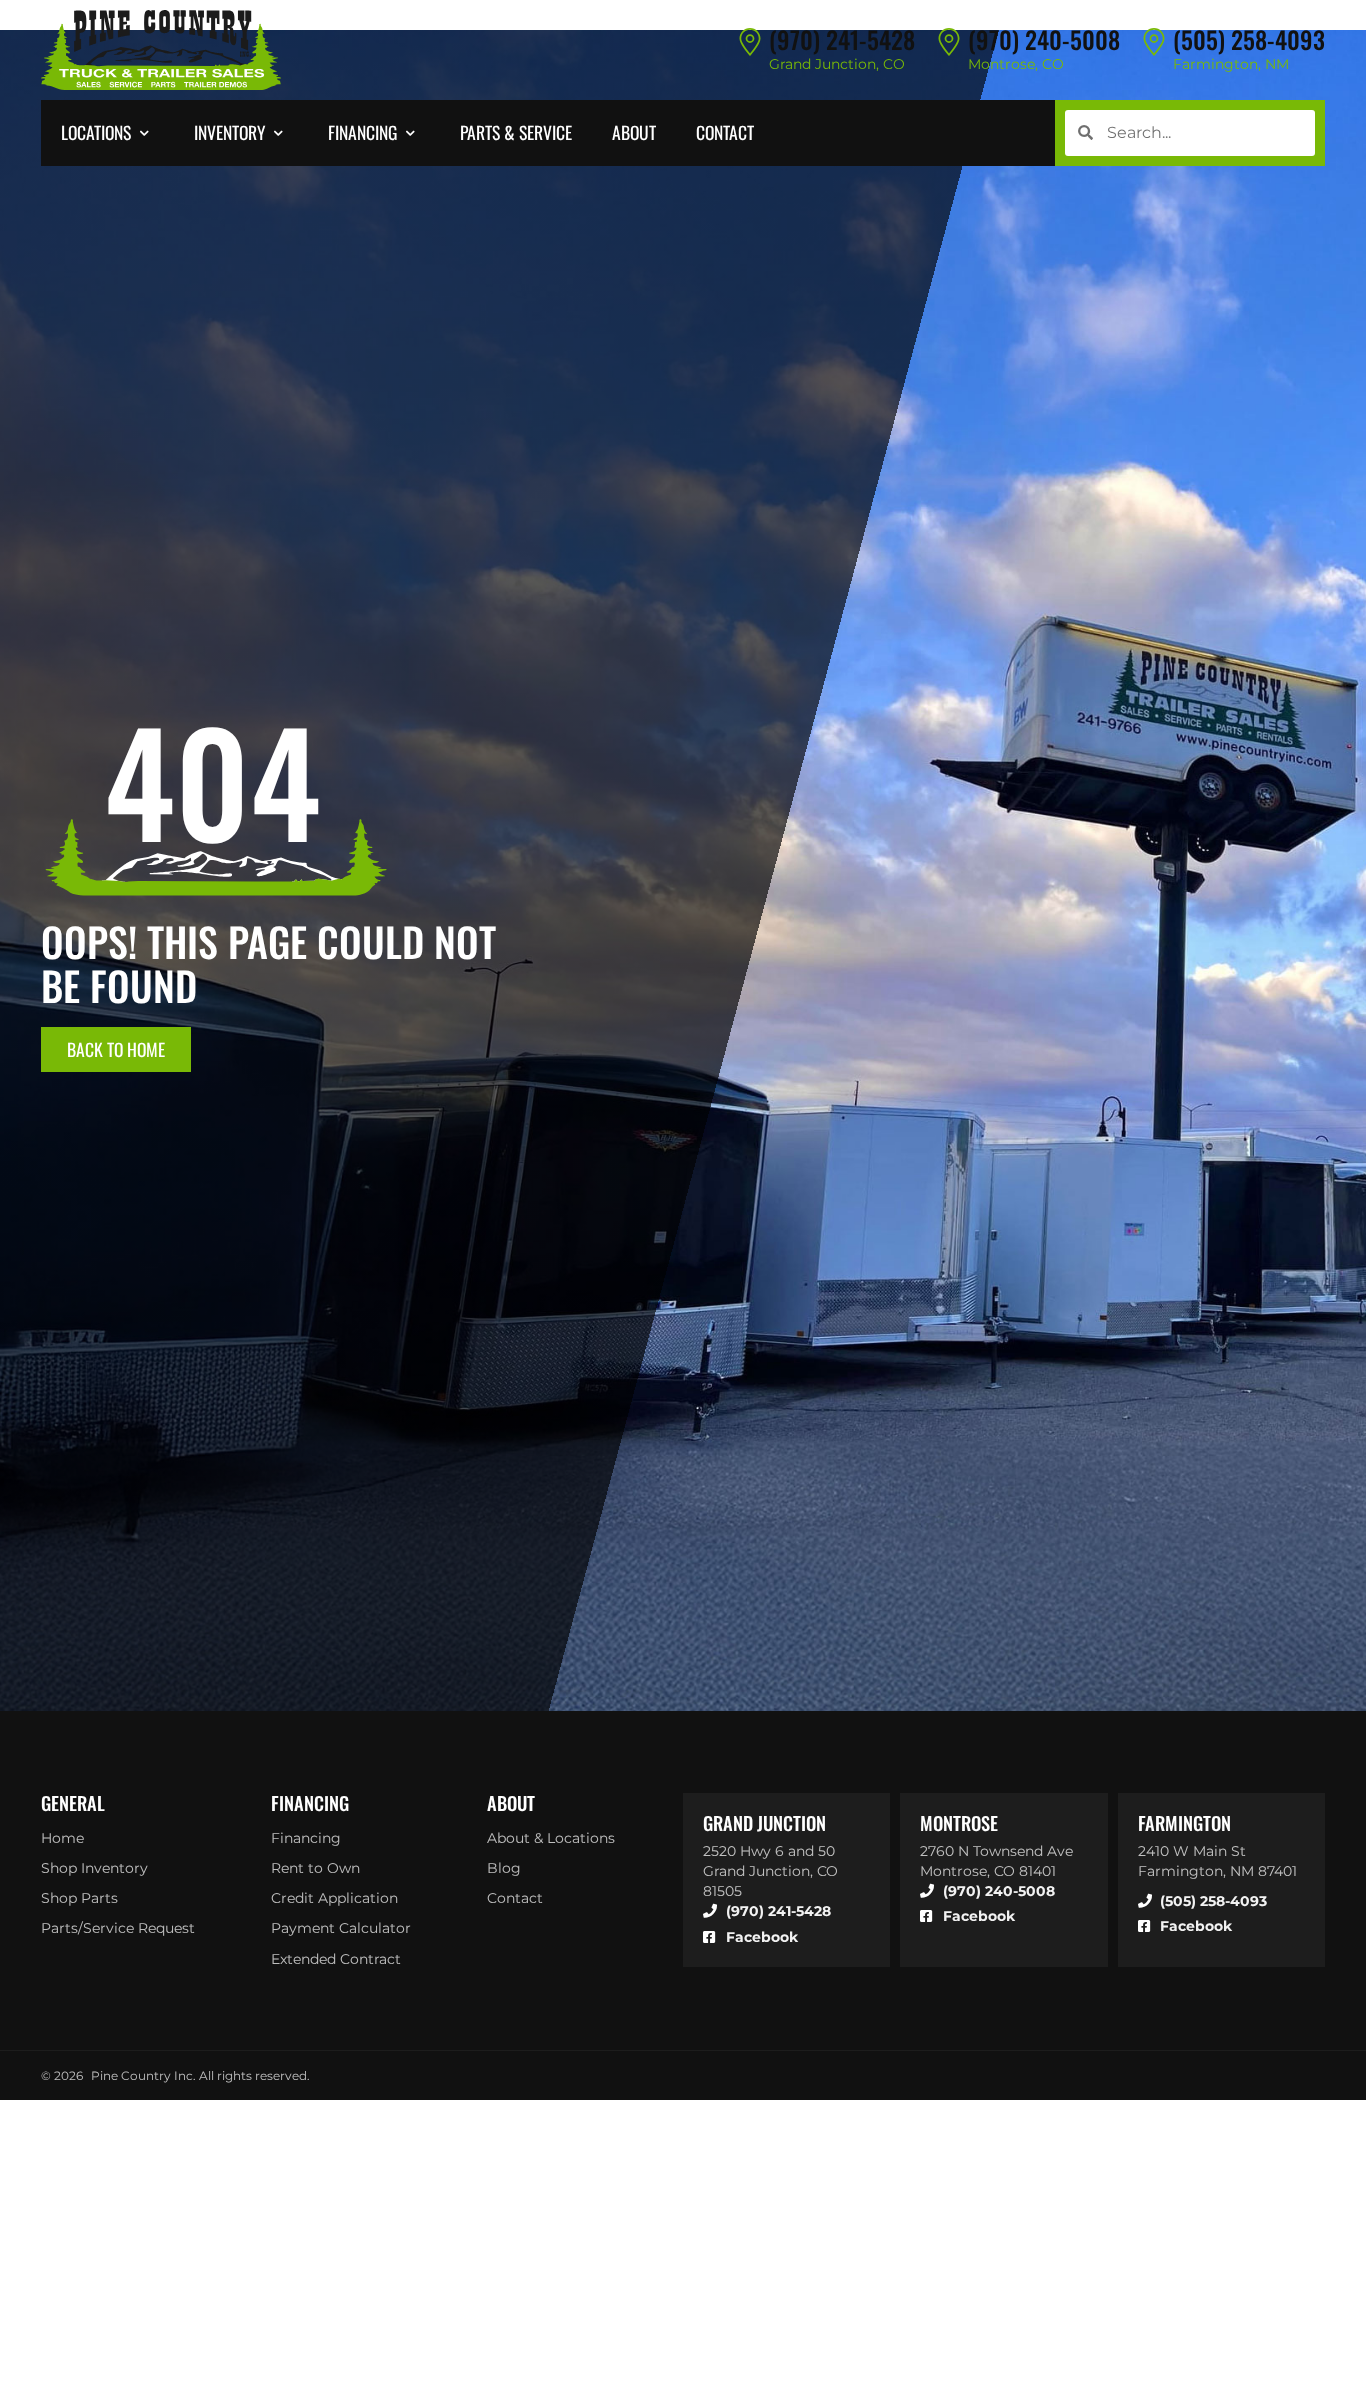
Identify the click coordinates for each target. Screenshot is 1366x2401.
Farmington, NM (1231, 64)
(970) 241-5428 (842, 39)
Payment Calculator (341, 1928)
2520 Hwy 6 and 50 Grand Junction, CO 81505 (770, 1871)
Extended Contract (336, 1959)
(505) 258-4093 (1249, 39)
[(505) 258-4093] (1154, 41)
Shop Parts (79, 1898)
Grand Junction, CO (837, 64)
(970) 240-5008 (1044, 39)
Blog (504, 1868)
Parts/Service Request (118, 1928)
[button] (107, 133)
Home (62, 1838)
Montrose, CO (1016, 64)
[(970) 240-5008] (949, 41)
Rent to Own (315, 1868)
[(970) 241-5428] (750, 41)
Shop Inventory (94, 1868)
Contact (515, 1898)
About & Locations (551, 1838)
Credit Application (334, 1898)
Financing (306, 1838)
